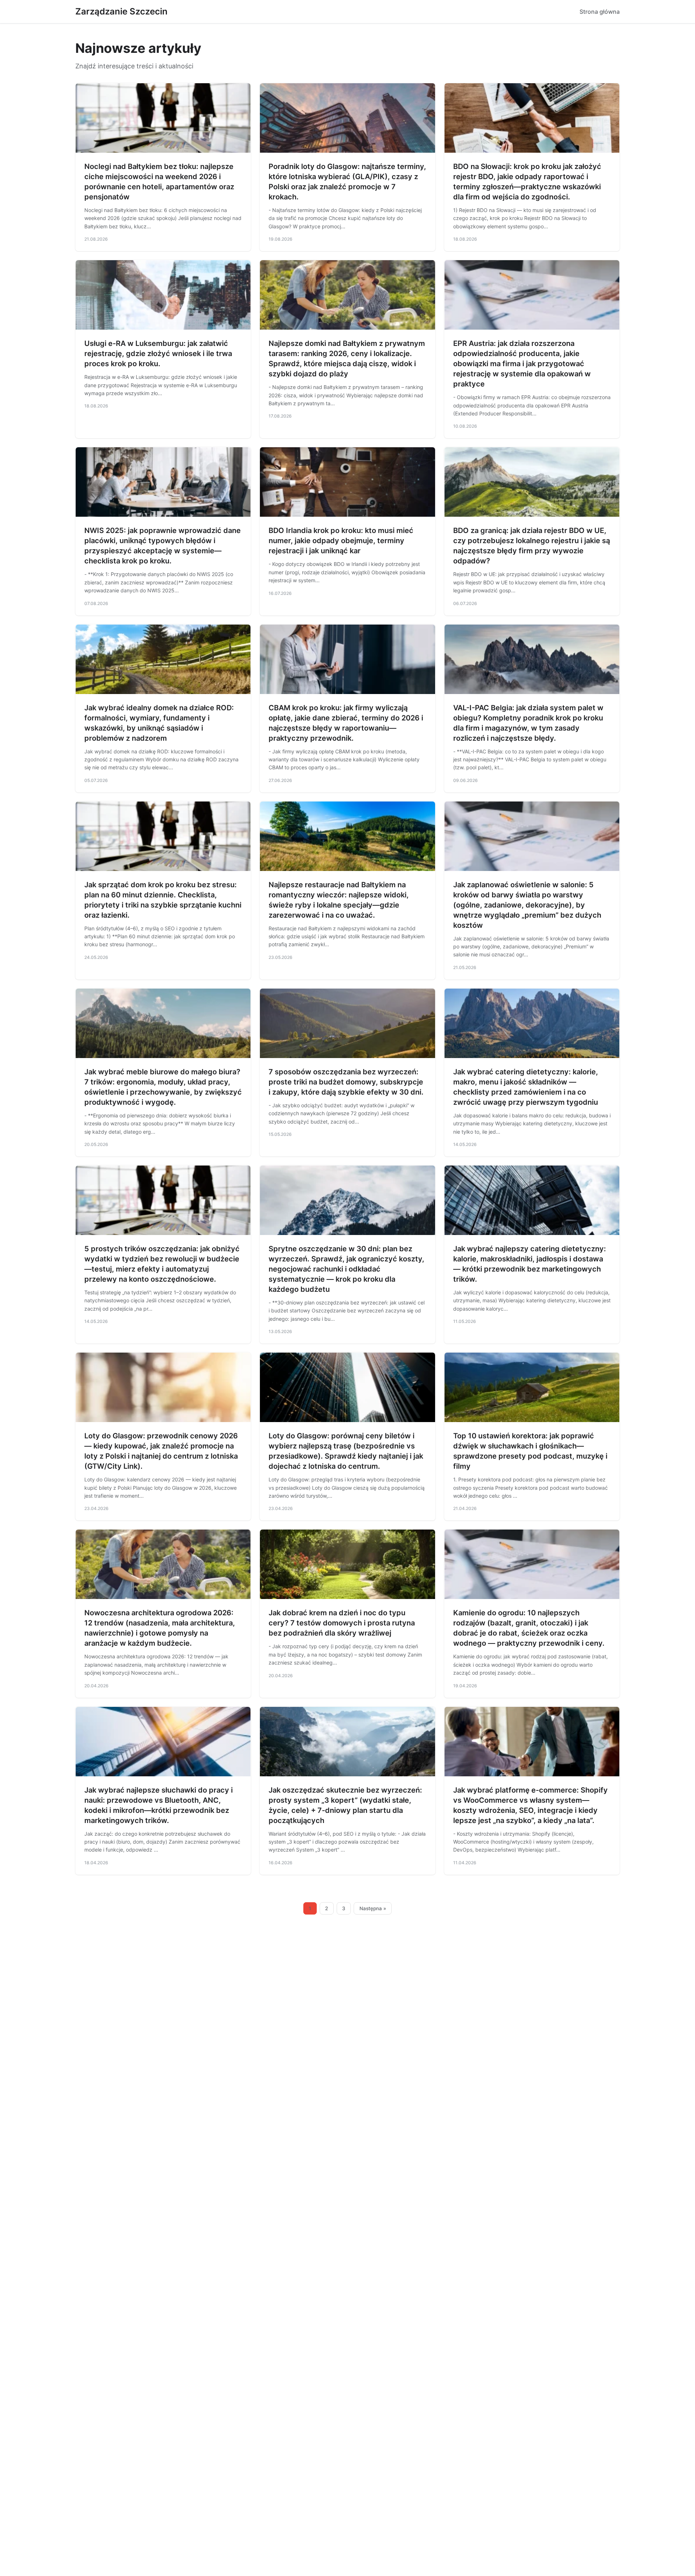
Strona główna (600, 12)
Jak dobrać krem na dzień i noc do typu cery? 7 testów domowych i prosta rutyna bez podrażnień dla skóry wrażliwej (342, 1623)
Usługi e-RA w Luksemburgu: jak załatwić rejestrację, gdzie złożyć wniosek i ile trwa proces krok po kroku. (158, 354)
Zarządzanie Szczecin (121, 11)
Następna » (373, 1908)
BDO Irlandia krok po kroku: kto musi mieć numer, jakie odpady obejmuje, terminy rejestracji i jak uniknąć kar (341, 541)
